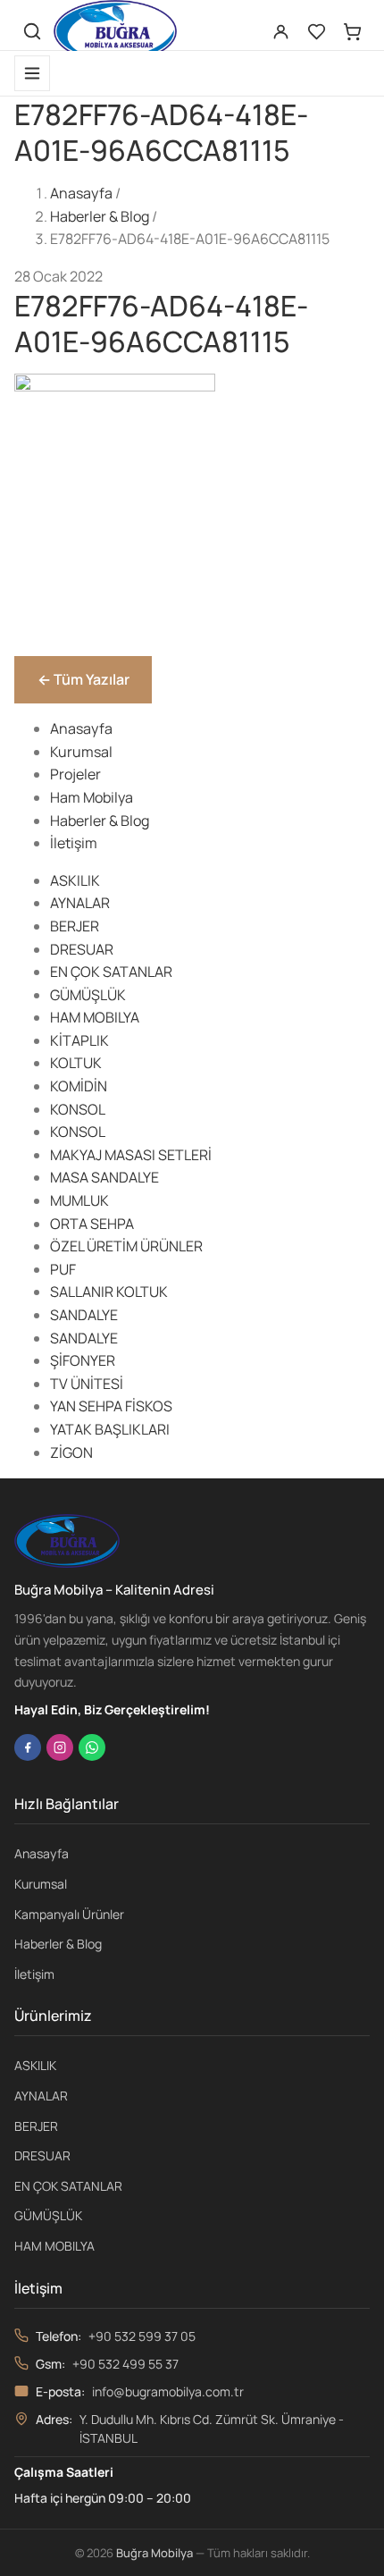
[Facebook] (28, 1747)
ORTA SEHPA (92, 1224)
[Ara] (32, 31)
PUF (63, 1269)
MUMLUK (79, 1200)
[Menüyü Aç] (32, 73)
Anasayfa (81, 193)
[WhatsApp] (92, 1747)
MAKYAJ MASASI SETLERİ (131, 1155)
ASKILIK (75, 880)
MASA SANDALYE (104, 1177)
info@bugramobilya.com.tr (168, 2391)
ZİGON (71, 1452)
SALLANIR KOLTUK (109, 1292)
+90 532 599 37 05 (142, 2336)
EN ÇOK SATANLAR (111, 972)
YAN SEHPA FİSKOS (111, 1406)
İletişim (74, 843)
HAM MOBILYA (95, 1017)
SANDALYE (84, 1315)
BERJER (75, 926)
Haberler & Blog (100, 216)
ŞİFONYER (83, 1360)
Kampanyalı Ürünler (69, 1914)
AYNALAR (80, 903)
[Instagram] (60, 1747)
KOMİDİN (79, 1086)
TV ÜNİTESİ (87, 1384)
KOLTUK (76, 1063)
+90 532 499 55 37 (125, 2364)
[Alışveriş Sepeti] (352, 31)
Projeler (75, 774)
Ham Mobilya (92, 797)
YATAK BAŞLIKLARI (110, 1429)
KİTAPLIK (79, 1040)
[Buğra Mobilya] (115, 31)
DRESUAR (82, 949)
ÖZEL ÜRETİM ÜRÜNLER (126, 1246)
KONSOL (78, 1109)
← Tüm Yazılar (83, 679)
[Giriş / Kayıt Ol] (280, 31)
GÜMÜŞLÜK (88, 995)
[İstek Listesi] (316, 31)
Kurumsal (81, 752)
